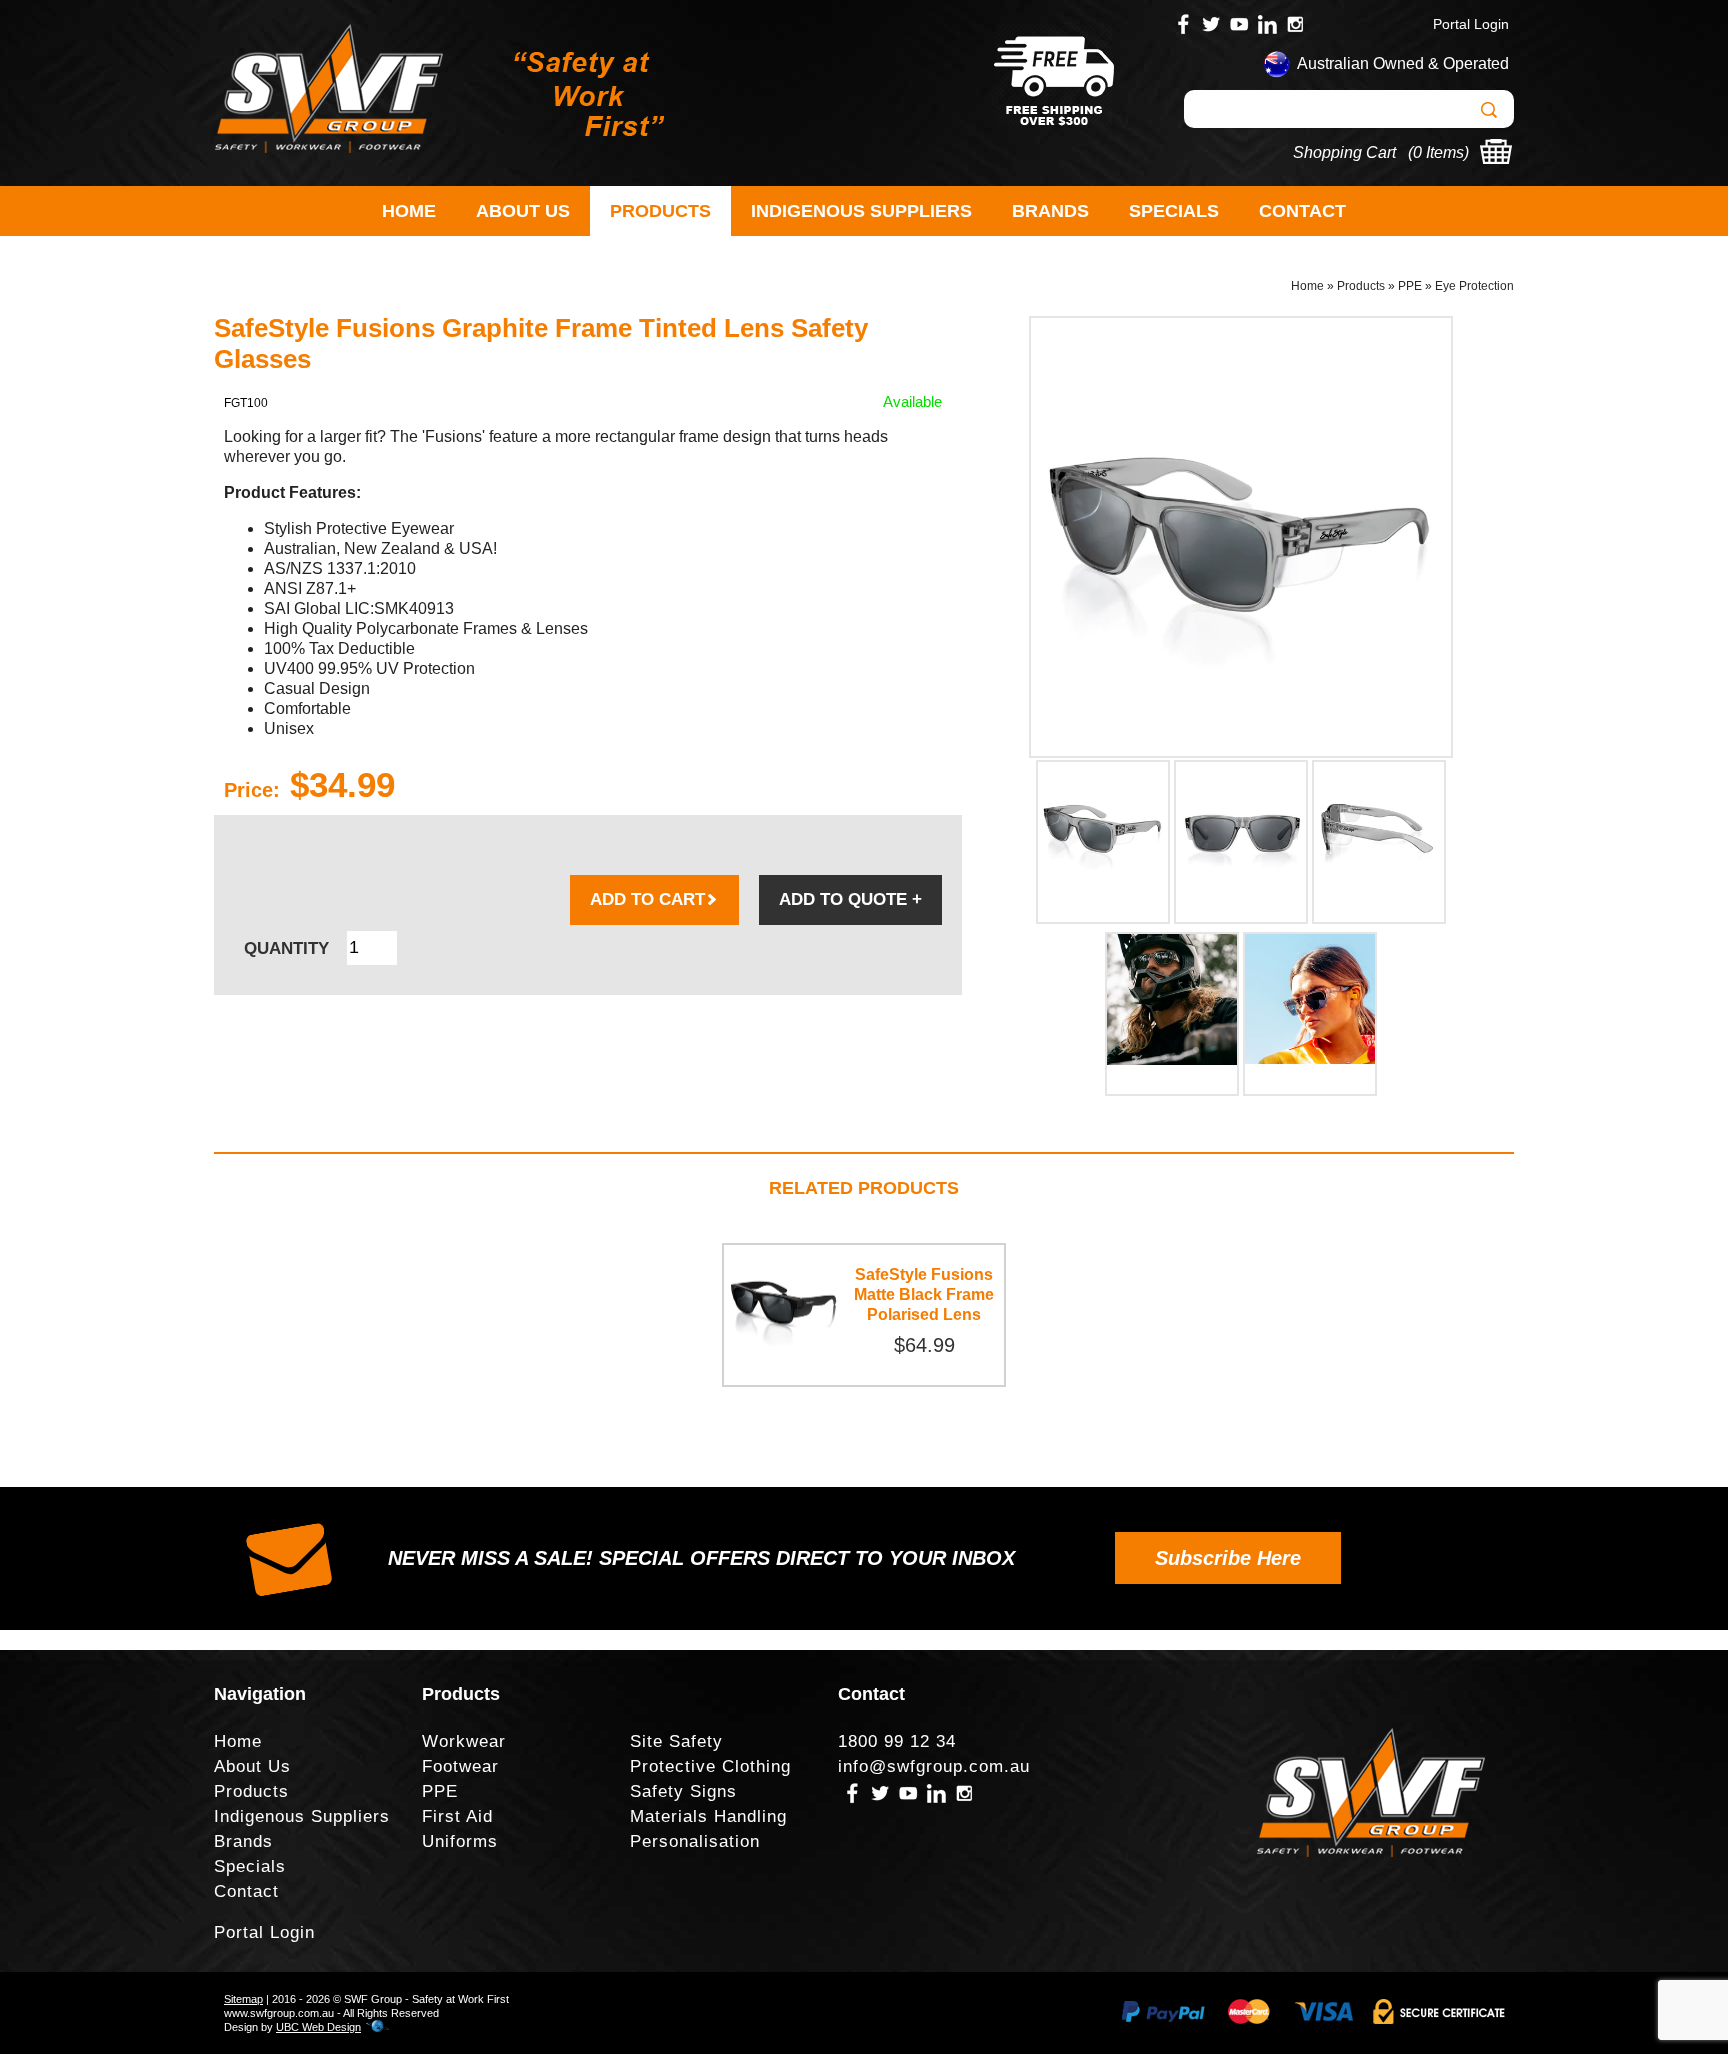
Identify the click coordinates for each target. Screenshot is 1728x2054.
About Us (523, 211)
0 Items (1438, 152)
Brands (1050, 211)
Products (660, 211)
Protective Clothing (710, 1766)
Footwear (460, 1766)
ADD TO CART (647, 899)
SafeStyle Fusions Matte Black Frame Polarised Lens (924, 1294)
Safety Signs (683, 1791)
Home (409, 211)
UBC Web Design (318, 2027)
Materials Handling (708, 1816)
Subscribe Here (1228, 1558)
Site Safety (676, 1741)
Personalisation (695, 1841)
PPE (1410, 286)
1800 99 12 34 (897, 1741)
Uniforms (460, 1841)
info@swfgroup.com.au (934, 1766)
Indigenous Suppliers (861, 211)
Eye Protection (1474, 286)
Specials (1174, 211)
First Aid (457, 1816)
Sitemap (243, 1999)
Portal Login (1471, 24)
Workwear (464, 1741)
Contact (1302, 211)
